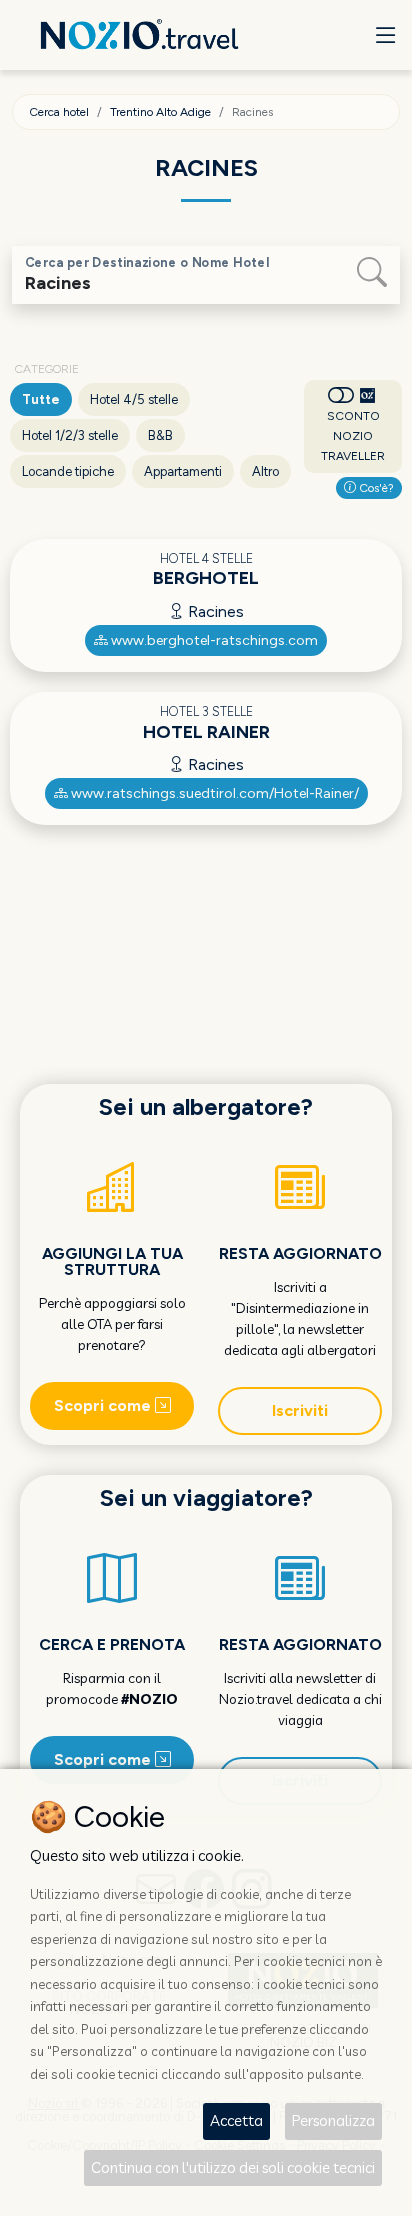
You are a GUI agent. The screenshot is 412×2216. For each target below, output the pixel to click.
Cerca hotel (59, 112)
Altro (265, 471)
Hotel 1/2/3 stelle (70, 435)
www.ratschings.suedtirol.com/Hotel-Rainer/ (213, 793)
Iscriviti (300, 1410)
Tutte (41, 399)
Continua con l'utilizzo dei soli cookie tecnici (233, 2167)
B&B (160, 435)
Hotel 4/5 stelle (134, 399)
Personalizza (333, 2120)
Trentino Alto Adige (160, 112)
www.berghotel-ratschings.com (213, 640)
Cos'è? (375, 488)
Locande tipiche (68, 471)
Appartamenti (183, 471)
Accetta (236, 2120)
